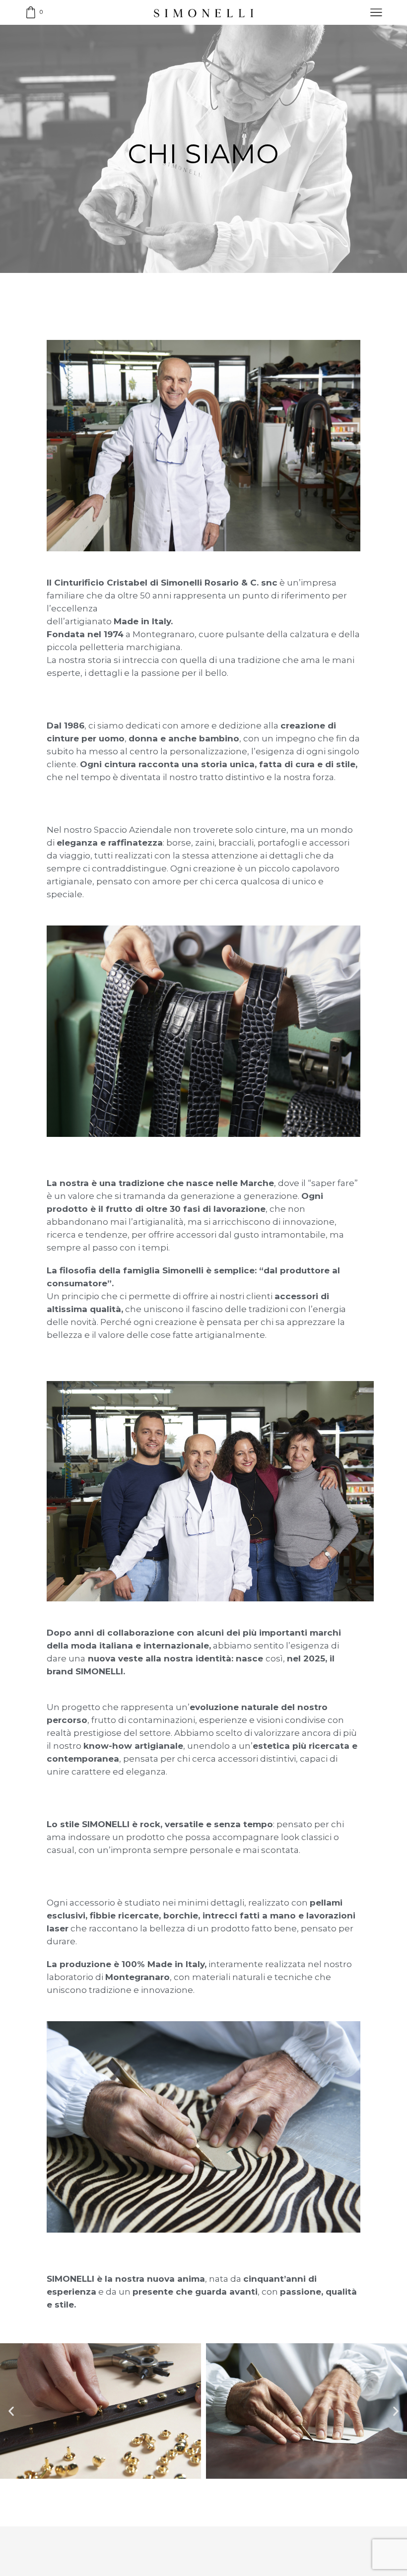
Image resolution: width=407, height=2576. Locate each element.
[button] (11, 2411)
